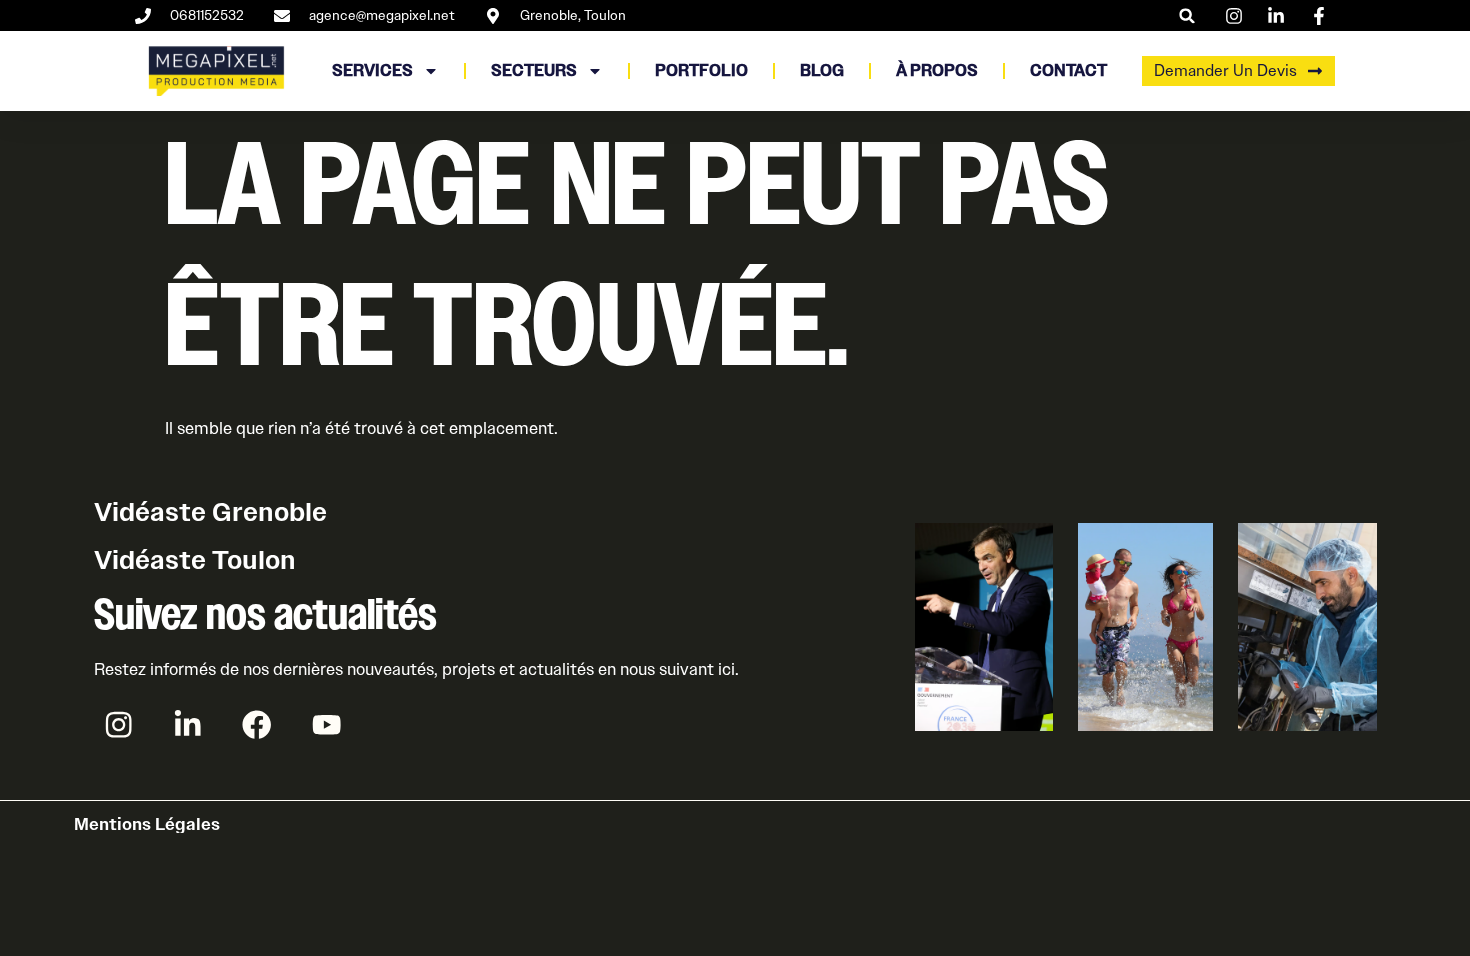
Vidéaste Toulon (195, 560)
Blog (822, 70)
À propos (937, 70)
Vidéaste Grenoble (210, 512)
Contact (1068, 70)
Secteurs (534, 70)
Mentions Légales (147, 824)
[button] (1187, 15)
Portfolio (701, 70)
